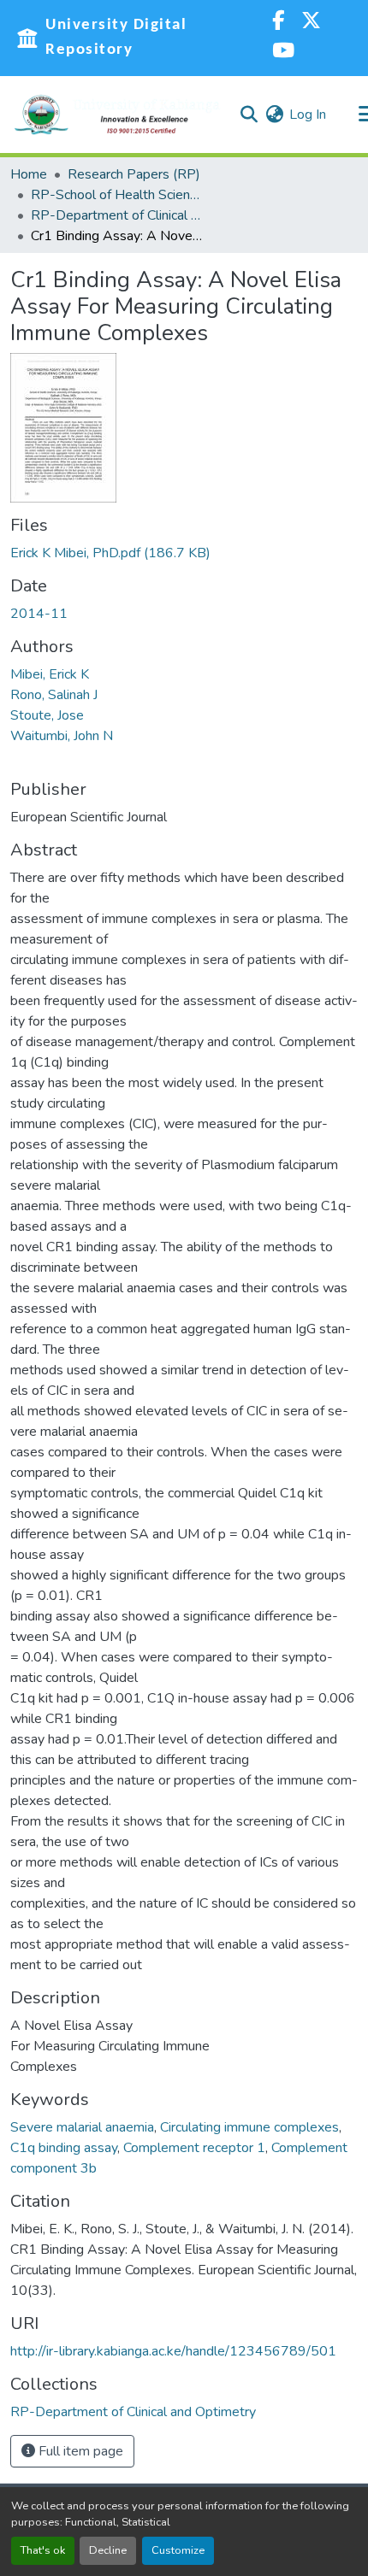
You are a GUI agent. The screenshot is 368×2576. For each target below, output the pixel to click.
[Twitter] (311, 23)
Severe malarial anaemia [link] (82, 2127)
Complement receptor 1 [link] (194, 2148)
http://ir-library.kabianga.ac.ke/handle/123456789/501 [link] (173, 2351)
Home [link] (29, 174)
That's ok (43, 2550)
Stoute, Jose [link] (47, 715)
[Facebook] (278, 23)
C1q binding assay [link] (64, 2148)
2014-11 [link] (39, 614)
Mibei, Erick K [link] (50, 674)
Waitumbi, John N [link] (62, 736)
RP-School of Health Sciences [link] (116, 195)
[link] (184, 553)
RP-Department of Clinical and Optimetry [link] (116, 215)
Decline (108, 2550)
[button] (117, 115)
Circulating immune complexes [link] (249, 2127)
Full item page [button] (79, 2451)
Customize (178, 2550)
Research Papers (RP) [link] (134, 174)
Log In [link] (308, 115)
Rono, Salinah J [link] (54, 695)
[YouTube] (283, 53)
